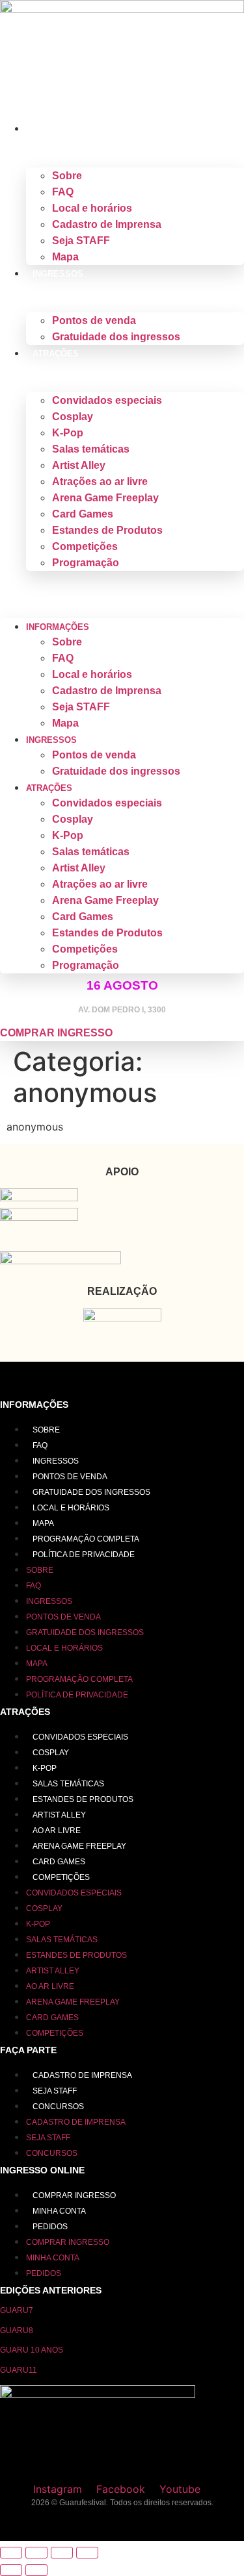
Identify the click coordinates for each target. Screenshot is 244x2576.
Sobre (67, 176)
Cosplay (73, 417)
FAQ (63, 192)
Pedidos (50, 2227)
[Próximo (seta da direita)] (36, 2570)
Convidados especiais (107, 400)
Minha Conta (59, 2211)
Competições (85, 546)
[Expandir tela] (36, 2553)
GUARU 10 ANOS (32, 2350)
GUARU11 (19, 2370)
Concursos (58, 2107)
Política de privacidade (84, 1555)
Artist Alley (79, 465)
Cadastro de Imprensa (107, 224)
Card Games (83, 514)
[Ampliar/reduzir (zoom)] (11, 2553)
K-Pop (68, 433)
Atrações (56, 354)
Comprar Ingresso (74, 2195)
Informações (64, 129)
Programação (86, 563)
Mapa (65, 257)
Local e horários (92, 208)
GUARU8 (17, 2331)
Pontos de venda (94, 320)
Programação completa (86, 1539)
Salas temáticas (91, 449)
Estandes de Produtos (107, 530)
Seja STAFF (81, 241)
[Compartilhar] (62, 2553)
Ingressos (58, 274)
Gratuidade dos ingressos (116, 337)
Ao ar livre (57, 1831)
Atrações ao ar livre (100, 481)
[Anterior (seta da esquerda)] (11, 2570)
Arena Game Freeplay (105, 498)
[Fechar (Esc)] (87, 2553)
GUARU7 (17, 2310)
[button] (122, 579)
